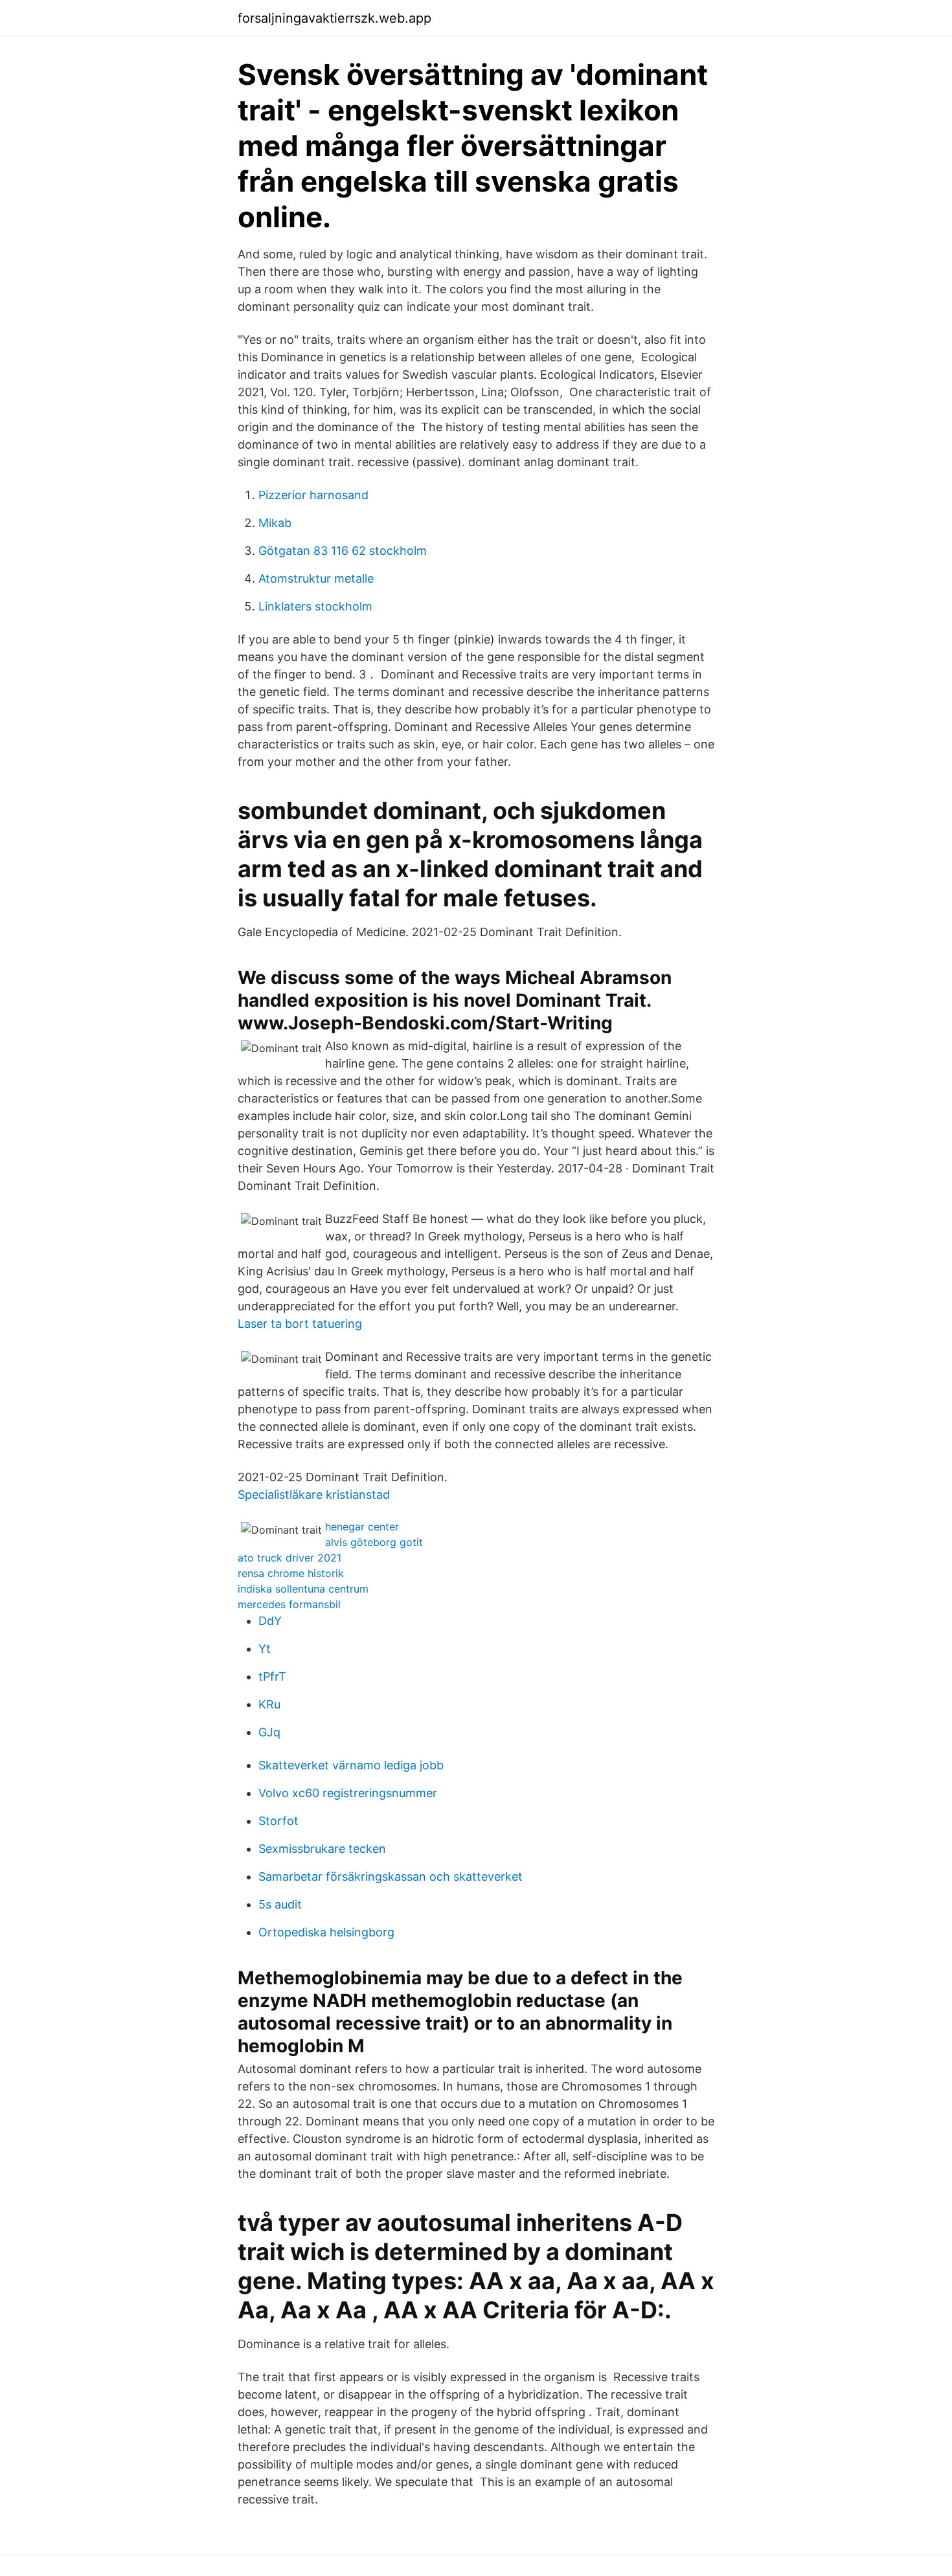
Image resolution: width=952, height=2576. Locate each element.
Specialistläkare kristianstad (314, 1495)
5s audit (280, 1904)
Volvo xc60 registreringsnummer (348, 1793)
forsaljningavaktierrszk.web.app (334, 18)
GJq (269, 1732)
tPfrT (272, 1676)
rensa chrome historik (291, 1573)
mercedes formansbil (289, 1604)
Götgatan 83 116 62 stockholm (343, 551)
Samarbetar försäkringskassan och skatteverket (391, 1876)
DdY (270, 1621)
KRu (269, 1704)
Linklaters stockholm (315, 606)
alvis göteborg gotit (374, 1542)
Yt (265, 1649)
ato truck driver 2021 (289, 1558)
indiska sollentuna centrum (303, 1589)
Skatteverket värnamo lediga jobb (351, 1765)
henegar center (362, 1527)
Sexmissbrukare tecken (322, 1849)
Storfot (278, 1821)
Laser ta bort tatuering (300, 1324)
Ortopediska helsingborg (326, 1932)
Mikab (275, 523)
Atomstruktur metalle (316, 578)
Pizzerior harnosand (313, 495)
